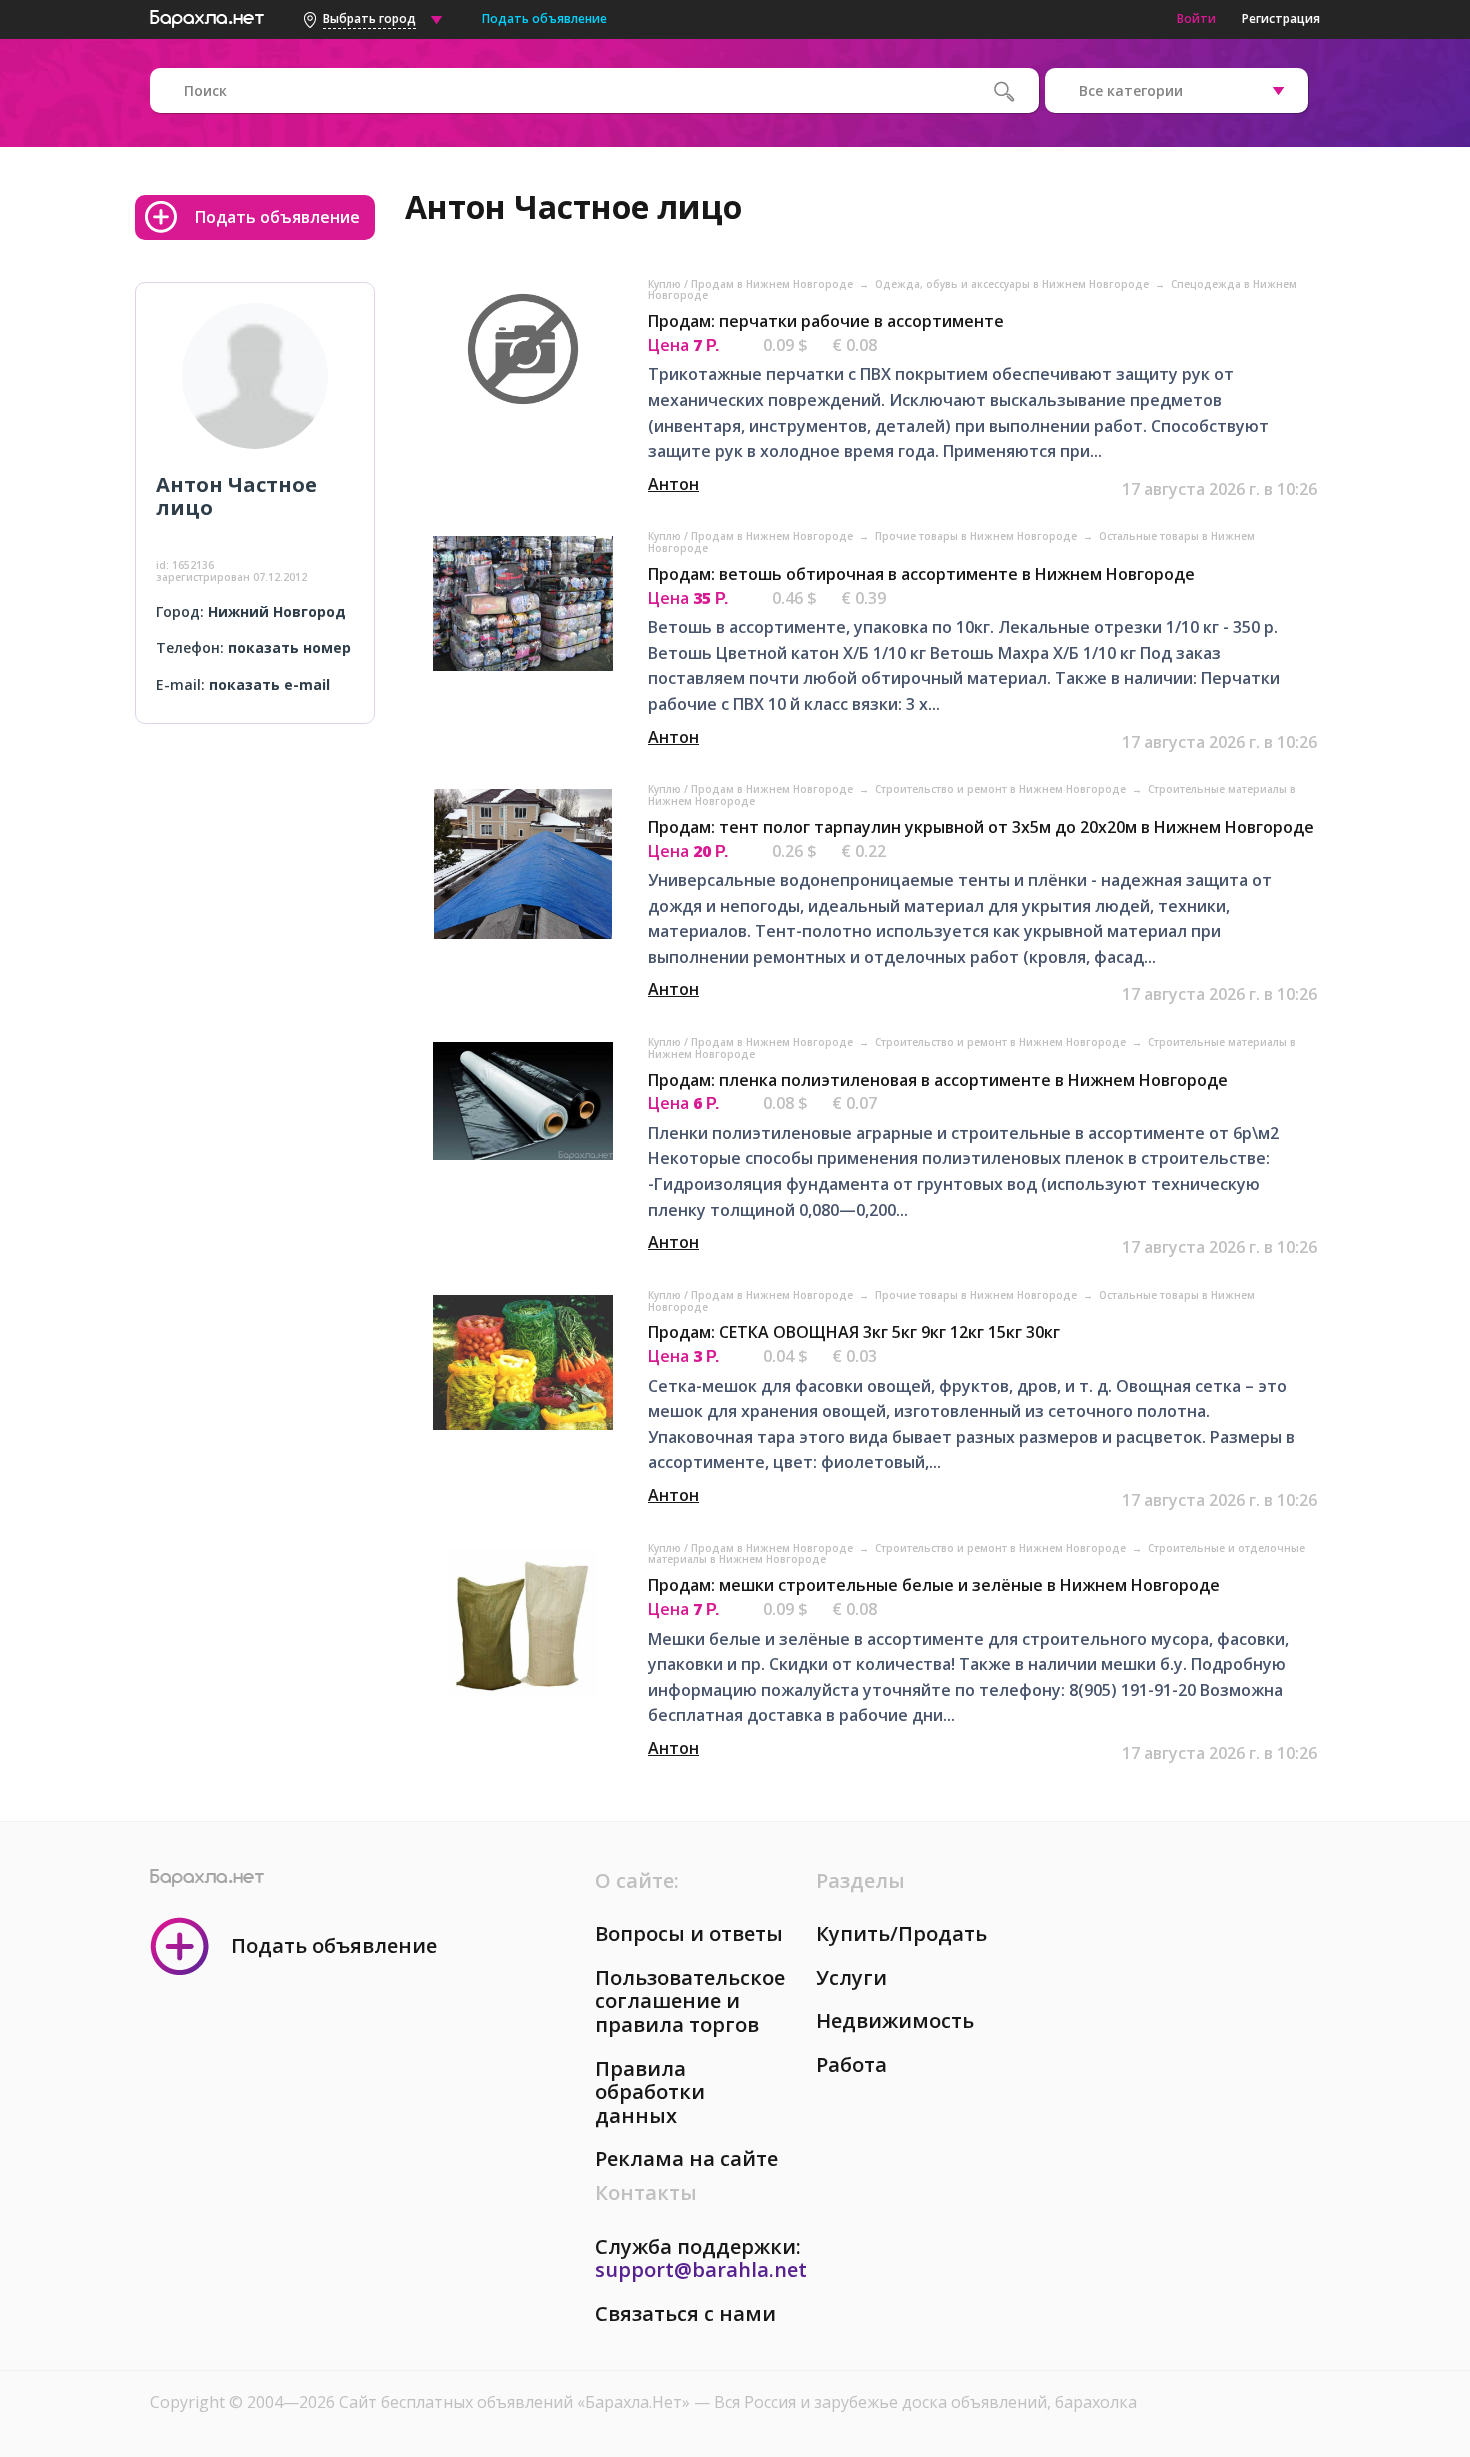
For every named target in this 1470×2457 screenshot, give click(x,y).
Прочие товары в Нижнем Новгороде (977, 536)
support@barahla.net (701, 2269)
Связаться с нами (685, 2313)
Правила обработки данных (650, 2092)
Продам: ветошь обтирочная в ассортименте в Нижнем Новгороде (921, 574)
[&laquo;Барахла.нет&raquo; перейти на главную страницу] (207, 16)
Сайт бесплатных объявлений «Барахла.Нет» (516, 2402)
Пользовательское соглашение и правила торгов (690, 2001)
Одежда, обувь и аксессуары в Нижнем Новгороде (1013, 284)
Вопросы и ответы (689, 1933)
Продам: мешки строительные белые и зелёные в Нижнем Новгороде (934, 1585)
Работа (851, 2064)
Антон (673, 484)
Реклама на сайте (686, 2158)
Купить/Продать (901, 1933)
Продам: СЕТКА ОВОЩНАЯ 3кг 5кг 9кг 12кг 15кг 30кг (854, 1332)
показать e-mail (269, 684)
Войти (1196, 18)
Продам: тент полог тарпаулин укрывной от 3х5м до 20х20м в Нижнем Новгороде (981, 827)
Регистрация (1281, 18)
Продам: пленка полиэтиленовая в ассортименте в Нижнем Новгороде (938, 1080)
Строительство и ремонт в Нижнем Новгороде (1002, 789)
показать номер (289, 647)
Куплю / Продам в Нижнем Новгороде (752, 284)
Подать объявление (544, 18)
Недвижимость (895, 2020)
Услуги (851, 1977)
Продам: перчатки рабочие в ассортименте (826, 321)
